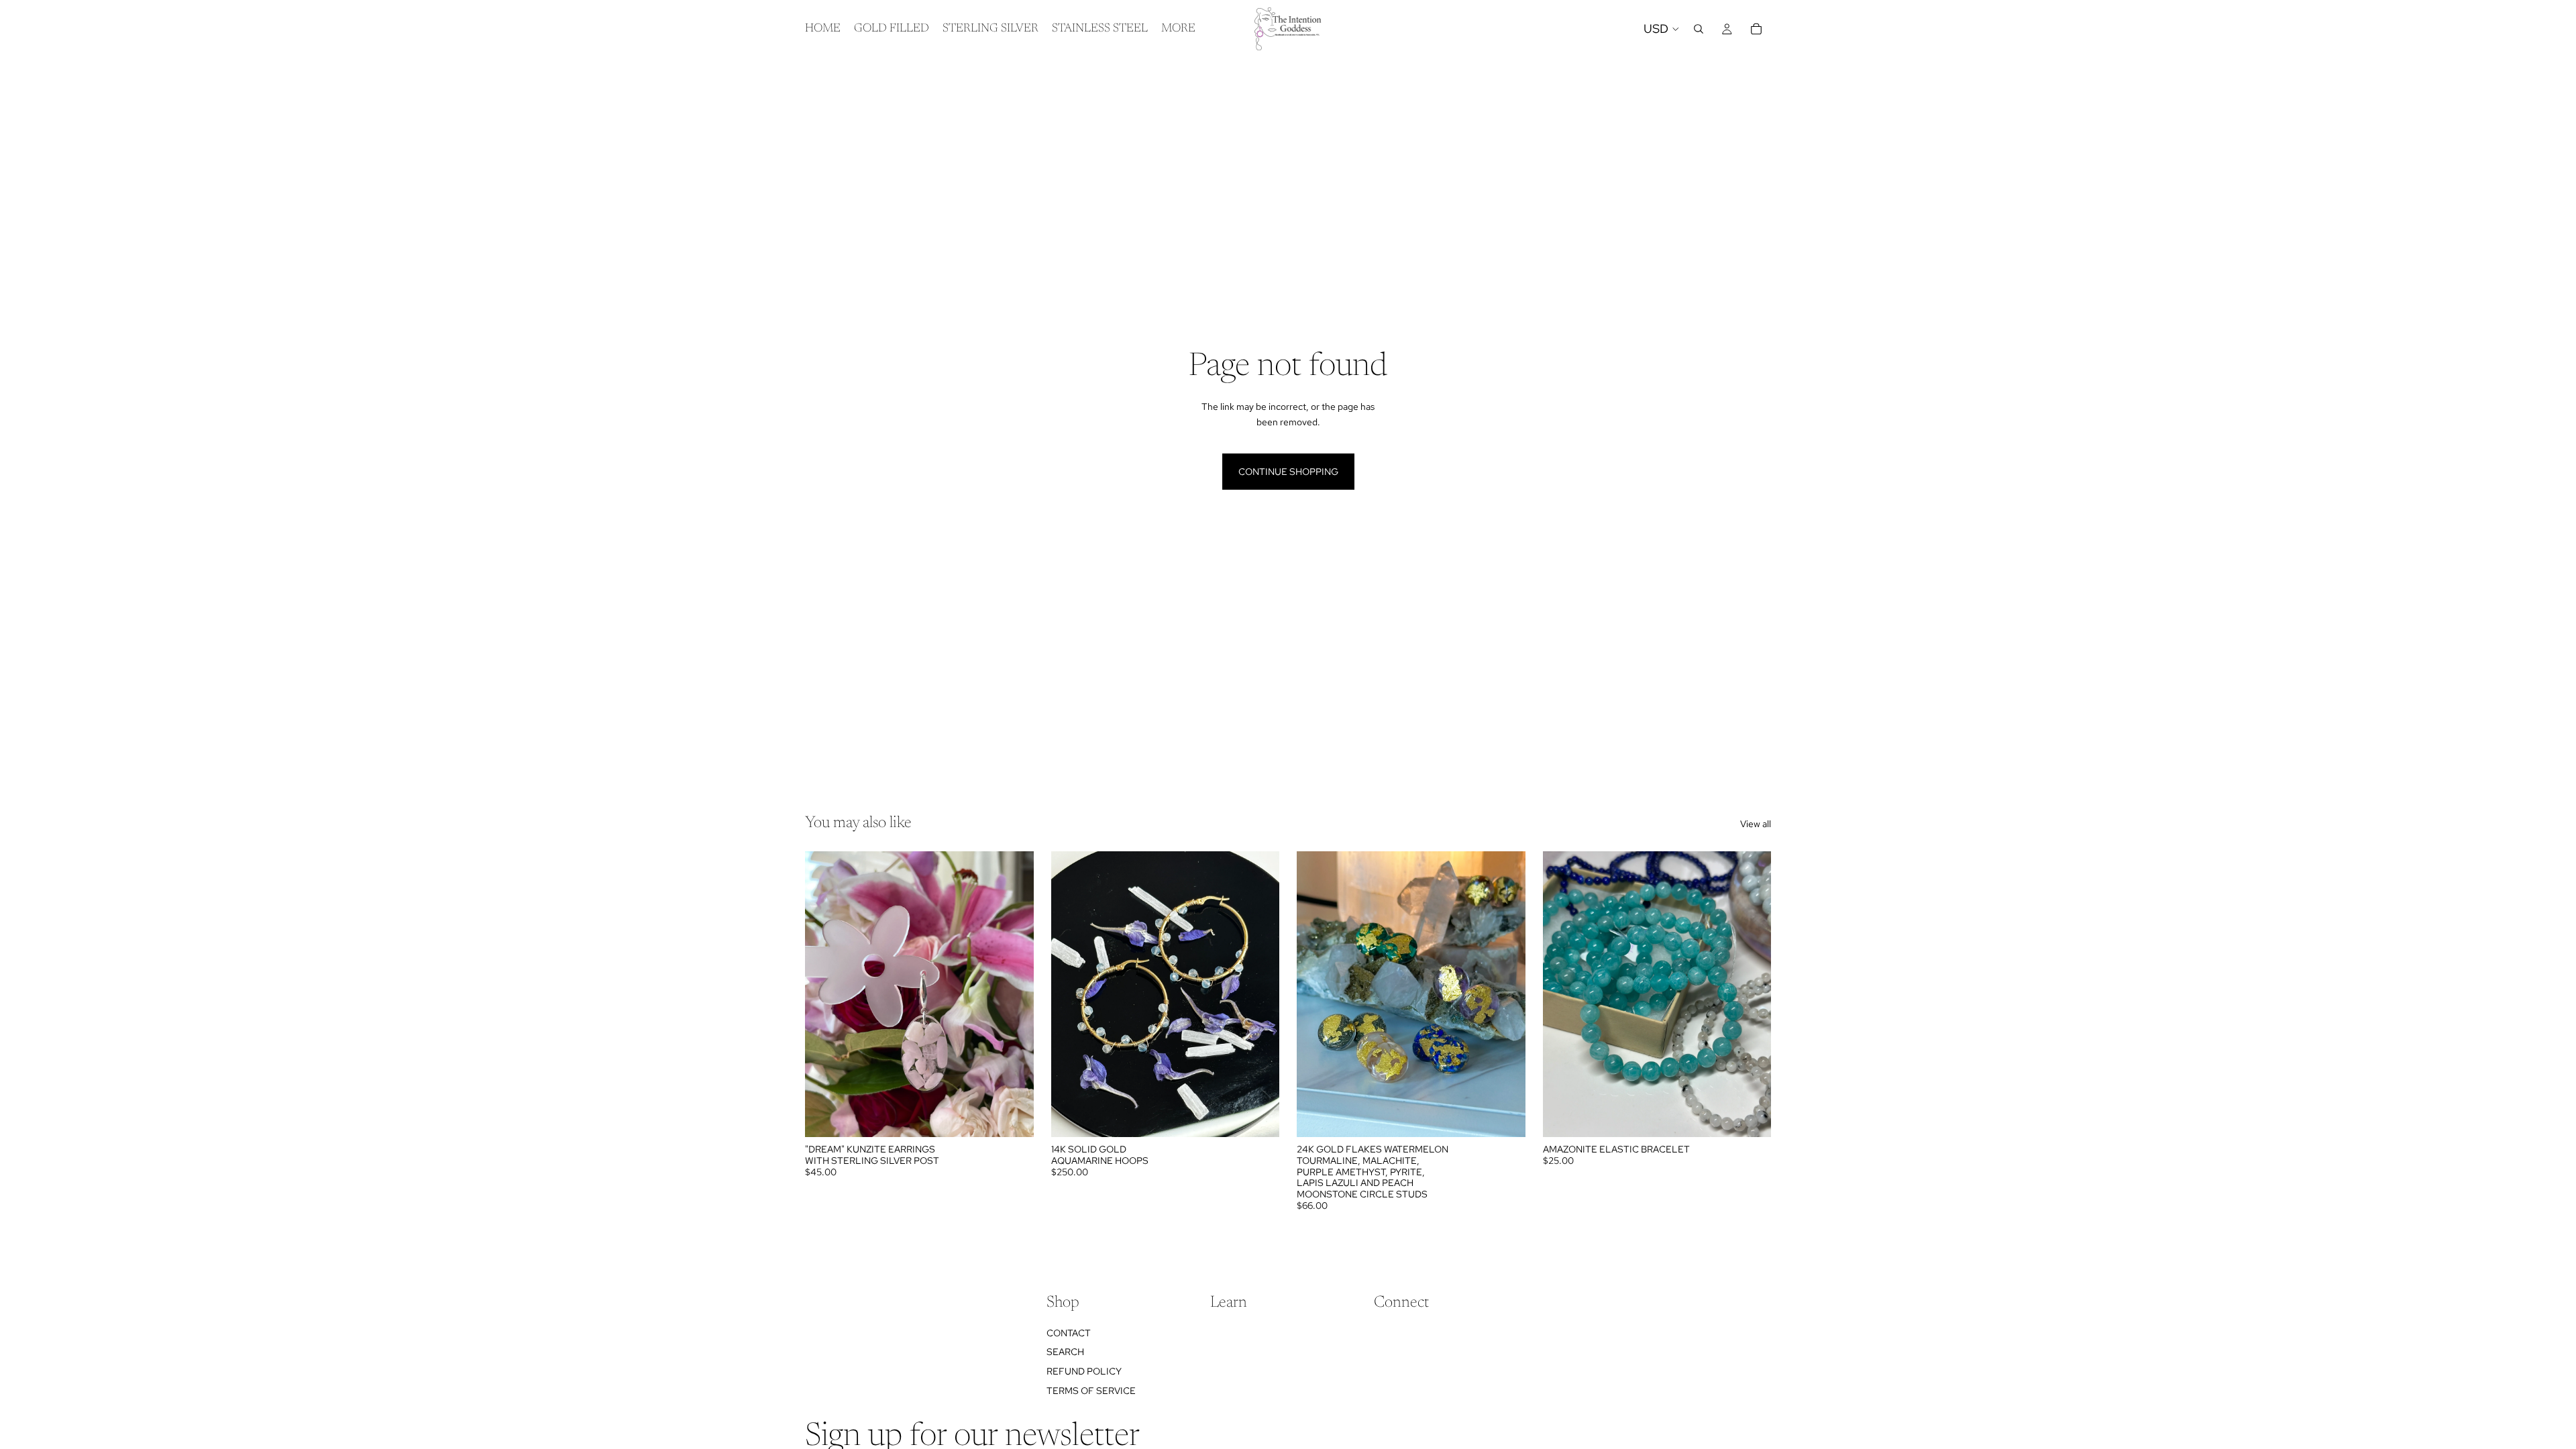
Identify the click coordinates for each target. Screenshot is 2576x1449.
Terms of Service (1091, 1391)
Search (1065, 1352)
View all (1756, 824)
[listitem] (1178, 29)
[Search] (1699, 29)
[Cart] (1756, 29)
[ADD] (1013, 1116)
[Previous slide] (825, 994)
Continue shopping (1288, 472)
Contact (1069, 1333)
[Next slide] (1014, 994)
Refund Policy (1084, 1371)
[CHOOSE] (1505, 1116)
